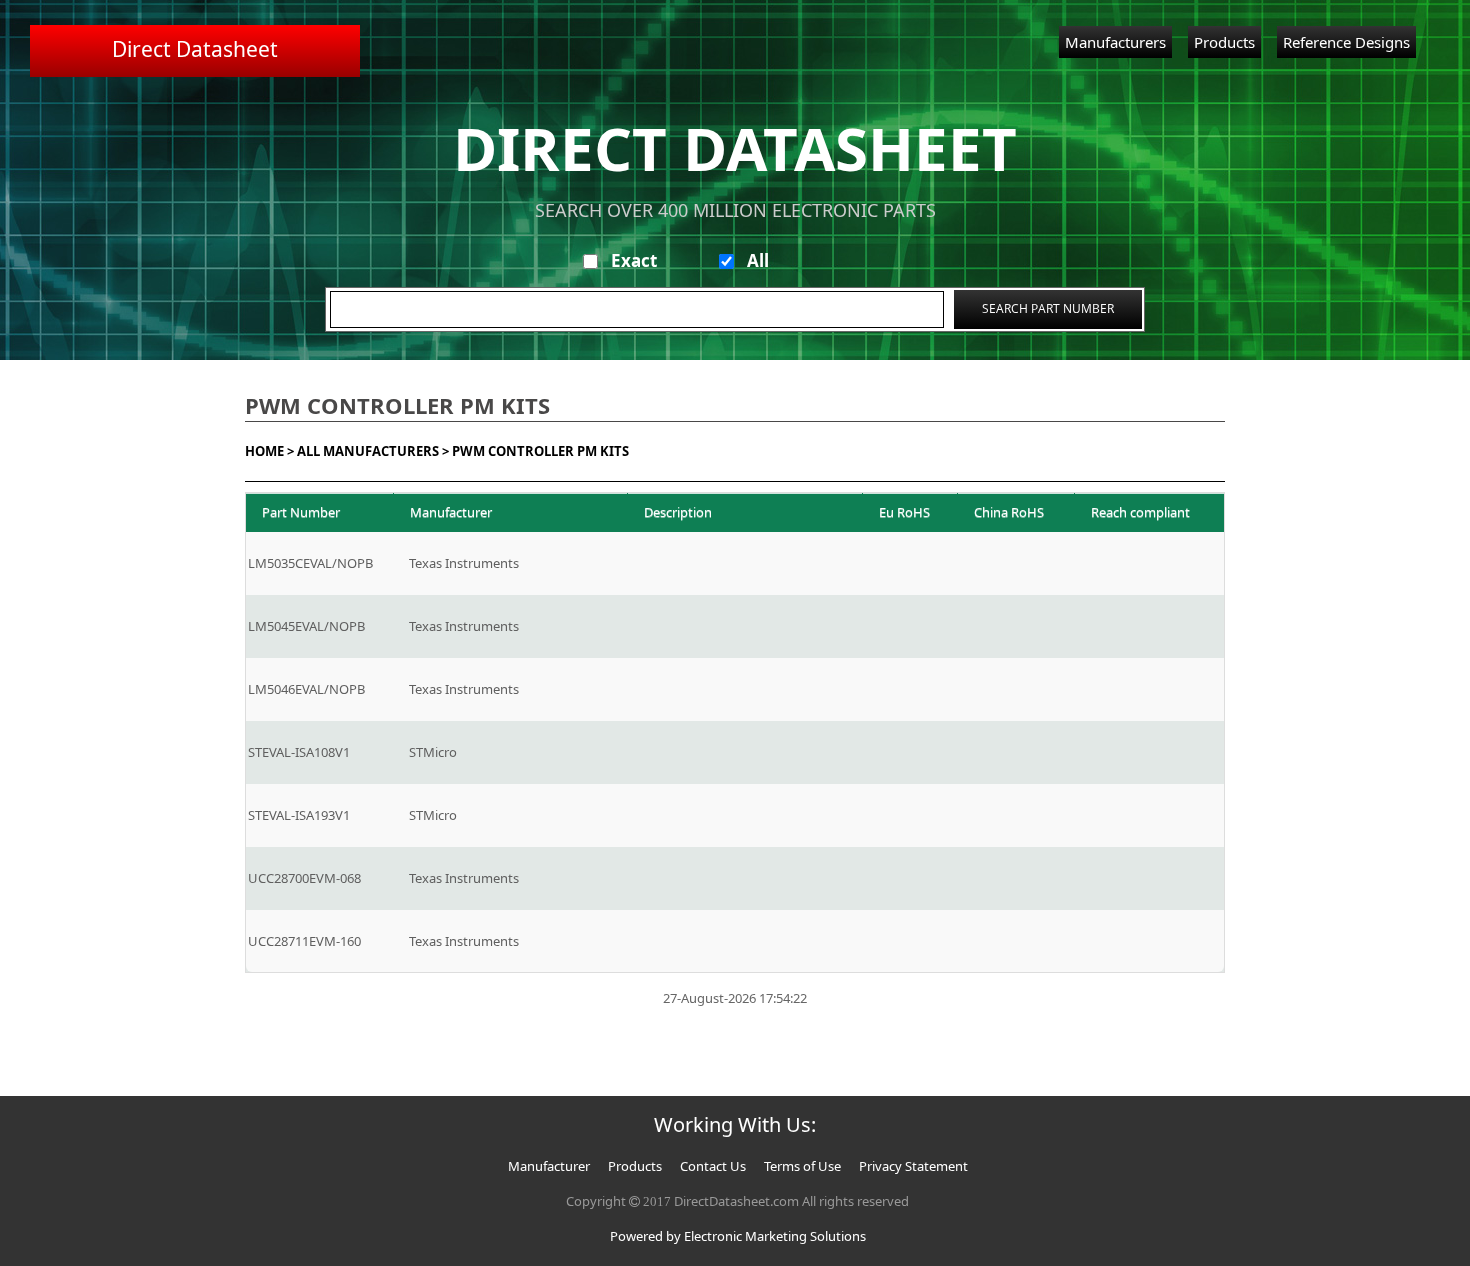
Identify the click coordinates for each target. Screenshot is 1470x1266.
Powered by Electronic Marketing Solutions (738, 1236)
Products (1224, 42)
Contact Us (713, 1166)
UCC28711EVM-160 (304, 941)
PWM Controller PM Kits (540, 451)
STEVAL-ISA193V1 (299, 815)
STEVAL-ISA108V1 (299, 752)
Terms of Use (802, 1166)
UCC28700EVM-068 (304, 878)
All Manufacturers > (373, 451)
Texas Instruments (464, 563)
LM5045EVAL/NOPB (306, 626)
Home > (269, 451)
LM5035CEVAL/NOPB (310, 563)
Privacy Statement (913, 1166)
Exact (634, 260)
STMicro (433, 752)
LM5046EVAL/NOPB (306, 689)
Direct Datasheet (195, 49)
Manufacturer (549, 1166)
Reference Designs (1346, 42)
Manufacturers (1115, 42)
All (758, 260)
